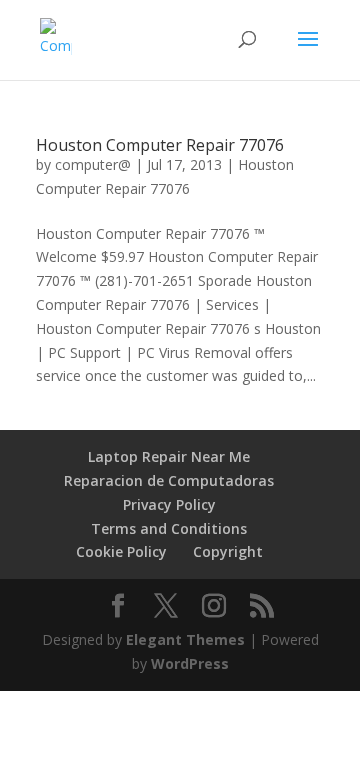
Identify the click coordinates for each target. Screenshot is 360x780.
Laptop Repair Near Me (169, 456)
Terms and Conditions (169, 528)
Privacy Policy (169, 504)
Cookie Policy (121, 551)
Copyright (228, 551)
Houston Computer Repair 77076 (160, 145)
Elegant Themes (185, 639)
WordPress (190, 663)
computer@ (93, 164)
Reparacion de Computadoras (169, 480)
